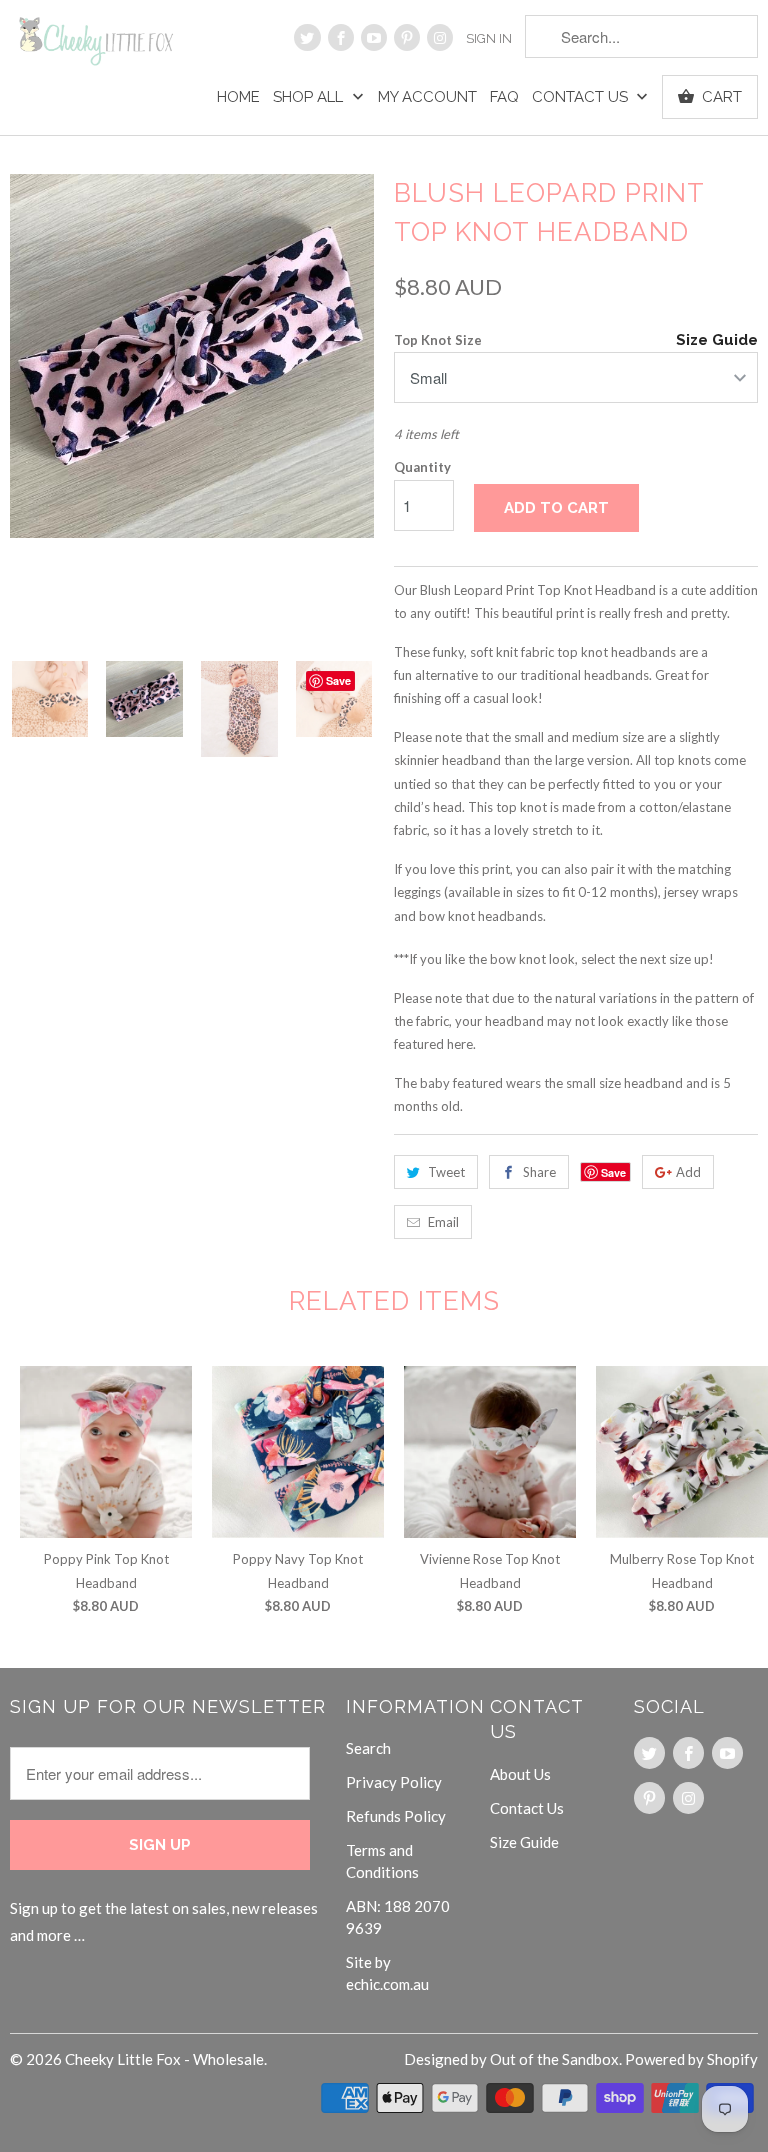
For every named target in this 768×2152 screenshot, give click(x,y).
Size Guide (717, 340)
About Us (520, 1774)
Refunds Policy (396, 1816)
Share (539, 1172)
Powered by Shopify (691, 2059)
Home (238, 97)
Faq (504, 97)
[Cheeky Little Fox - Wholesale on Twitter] (307, 37)
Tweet (446, 1172)
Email (443, 1222)
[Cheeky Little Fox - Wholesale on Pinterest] (407, 37)
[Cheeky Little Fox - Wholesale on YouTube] (374, 37)
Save (613, 1172)
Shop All (310, 97)
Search (368, 1748)
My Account (427, 97)
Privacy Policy (394, 1782)
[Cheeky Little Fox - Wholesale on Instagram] (440, 37)
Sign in (489, 38)
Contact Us (582, 97)
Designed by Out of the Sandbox (511, 2059)
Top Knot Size (438, 340)
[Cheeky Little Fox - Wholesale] (96, 48)
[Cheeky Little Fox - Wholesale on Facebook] (341, 37)
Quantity (422, 467)
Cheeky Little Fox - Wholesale (164, 2059)
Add (688, 1172)
